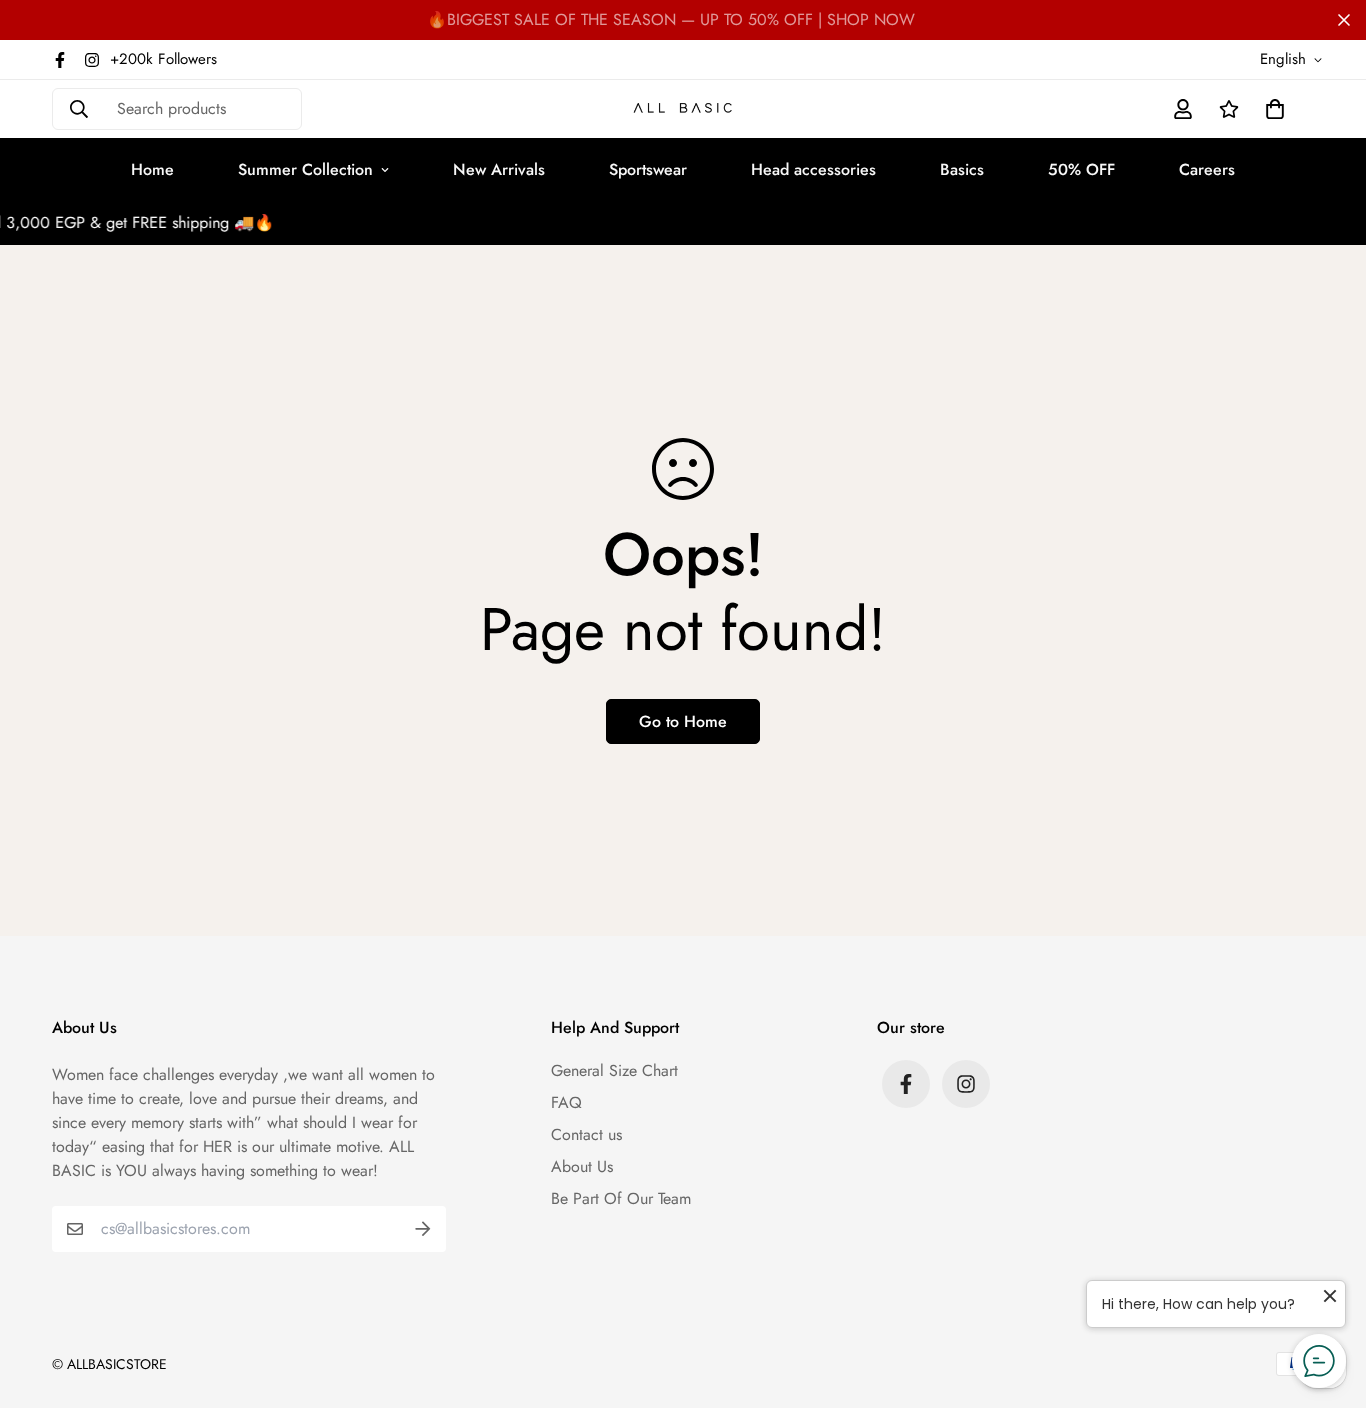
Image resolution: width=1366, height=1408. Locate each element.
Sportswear (648, 169)
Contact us (586, 1134)
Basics (962, 169)
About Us (582, 1166)
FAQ (566, 1102)
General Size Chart (614, 1070)
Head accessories (813, 169)
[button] (1271, 109)
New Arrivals (499, 169)
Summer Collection (305, 169)
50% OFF (1081, 169)
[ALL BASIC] (683, 109)
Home (152, 169)
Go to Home (683, 721)
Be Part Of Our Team (621, 1198)
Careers (1207, 169)
